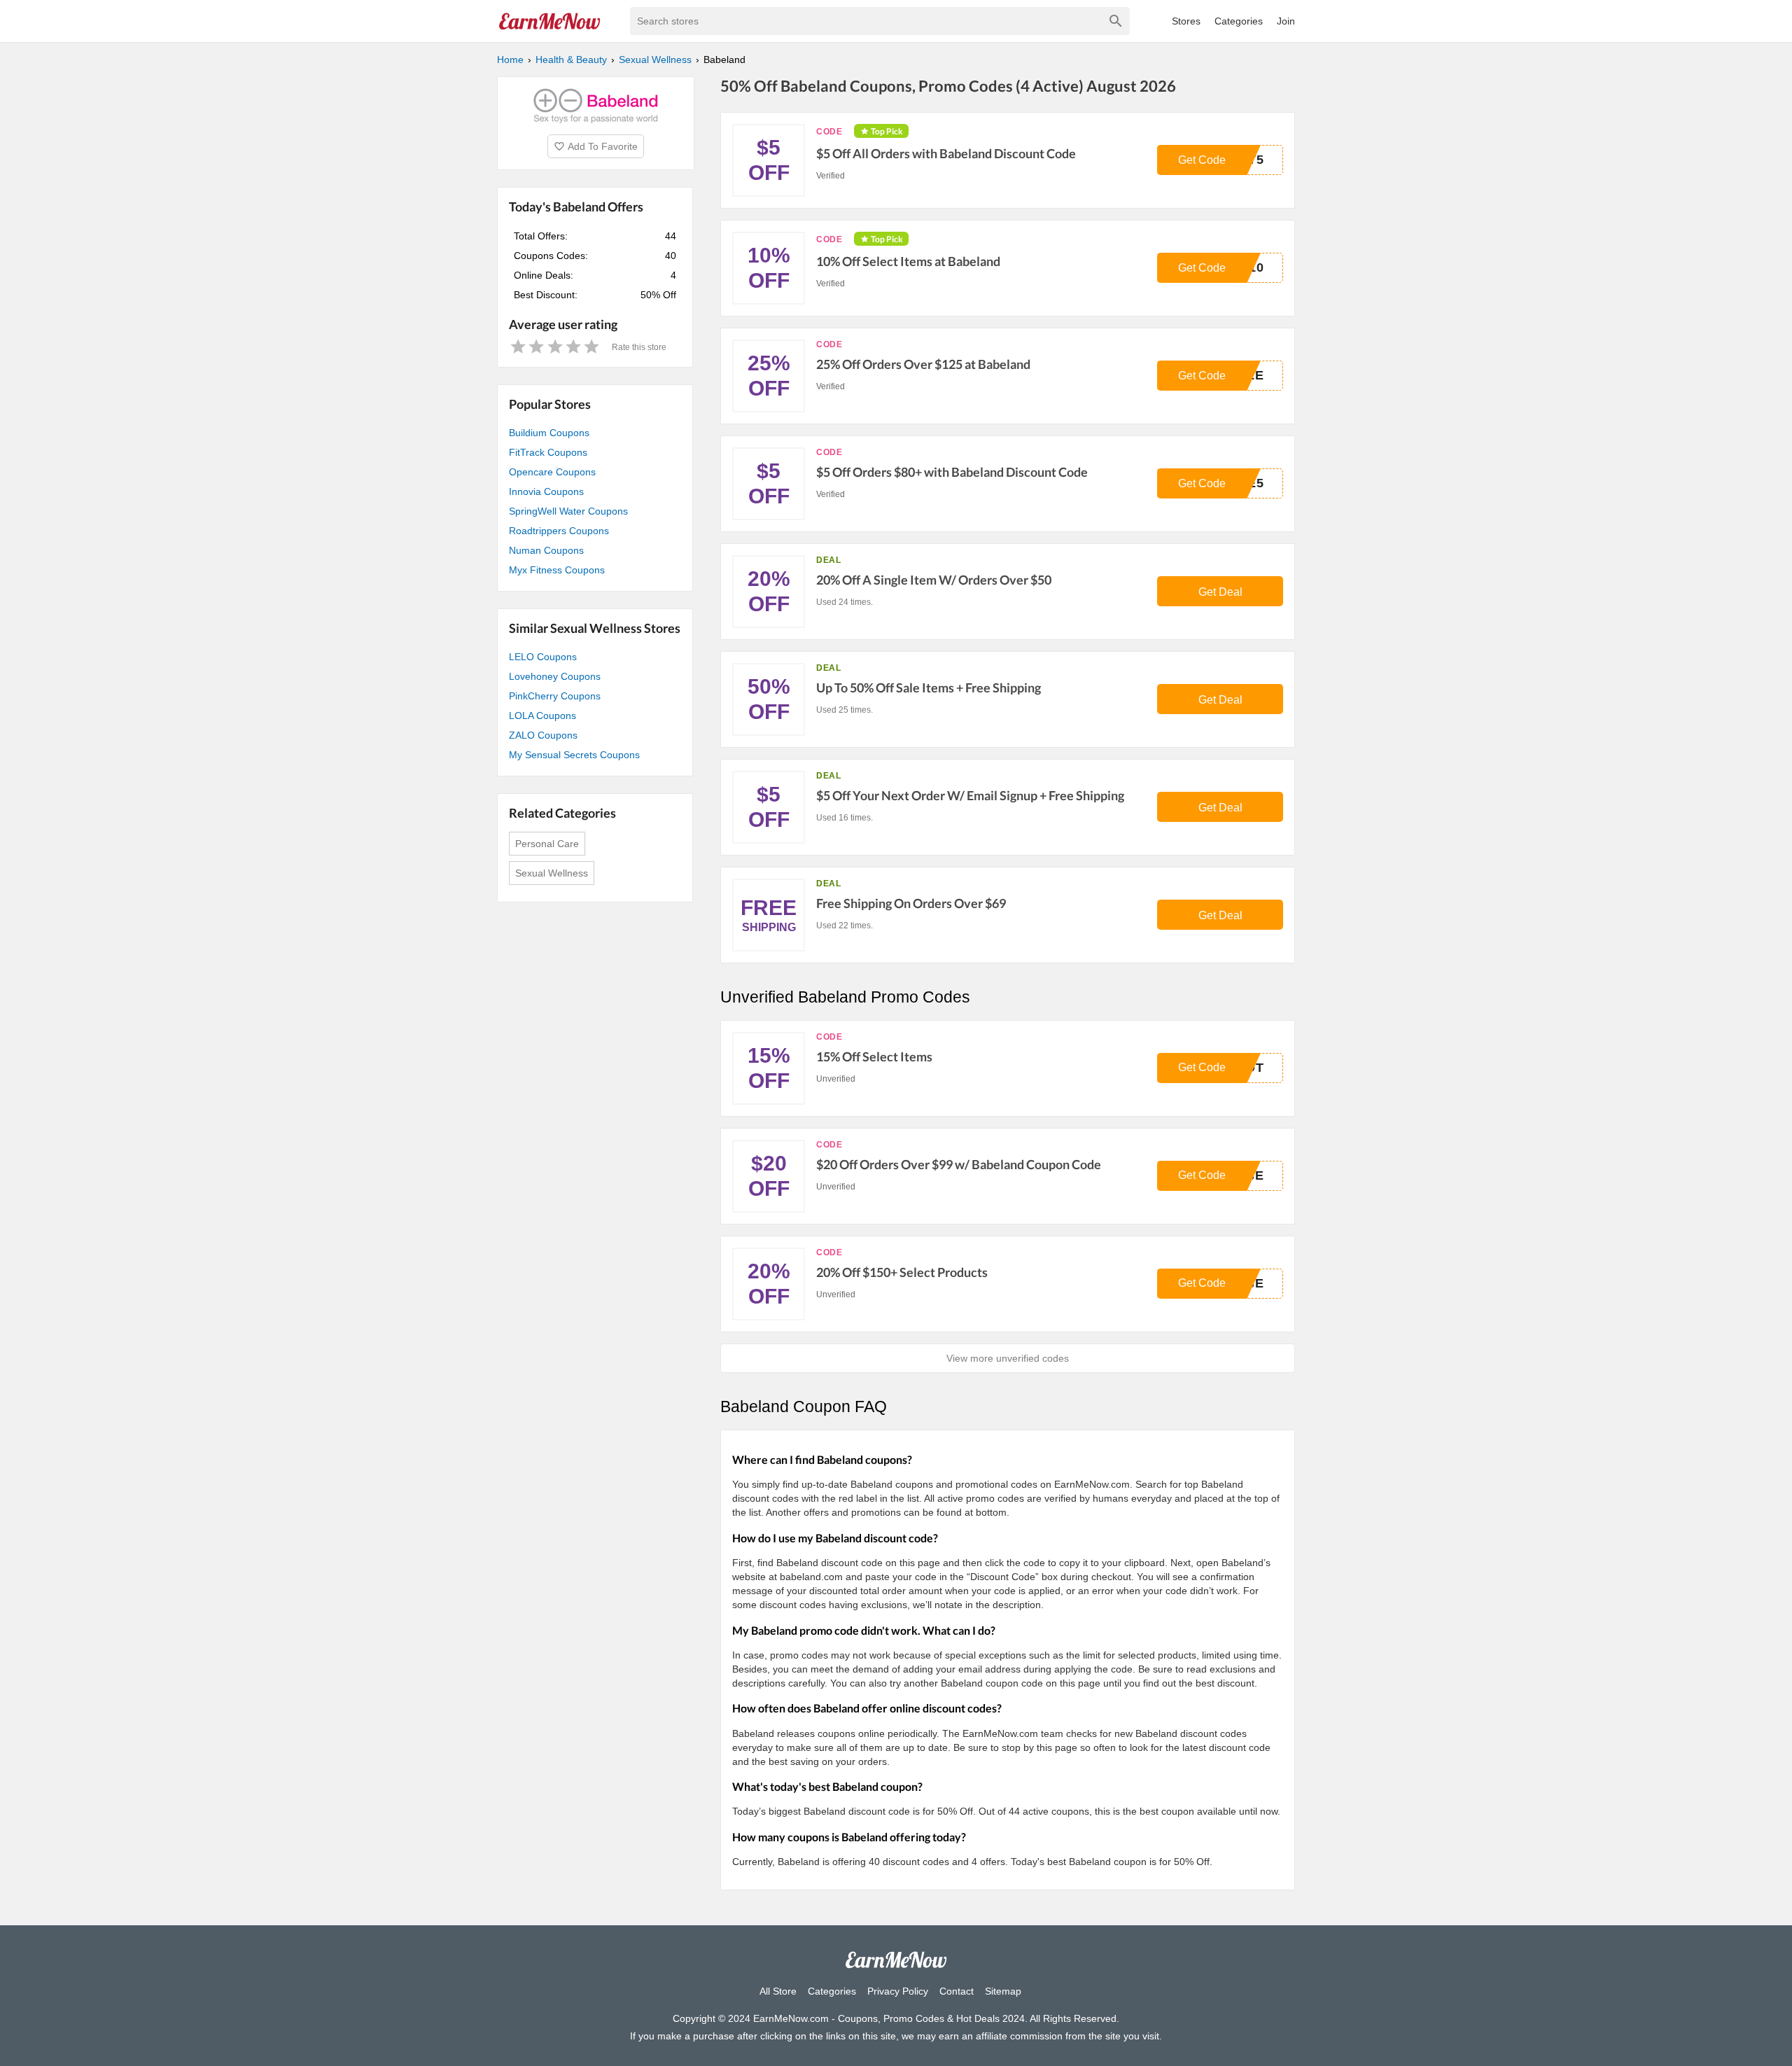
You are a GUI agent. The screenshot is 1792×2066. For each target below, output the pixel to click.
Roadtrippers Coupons (559, 531)
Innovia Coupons (546, 491)
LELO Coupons (543, 657)
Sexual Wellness (552, 873)
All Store (778, 1991)
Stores (1186, 21)
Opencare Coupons (552, 472)
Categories (1239, 21)
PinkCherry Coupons (555, 696)
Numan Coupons (546, 550)
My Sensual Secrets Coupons (574, 755)
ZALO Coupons (543, 735)
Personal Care (547, 844)
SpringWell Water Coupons (568, 511)
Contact (957, 1991)
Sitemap (1003, 1991)
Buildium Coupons (549, 433)
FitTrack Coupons (548, 452)
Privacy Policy (898, 1991)
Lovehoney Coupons (555, 676)
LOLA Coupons (542, 716)
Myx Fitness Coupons (557, 570)
